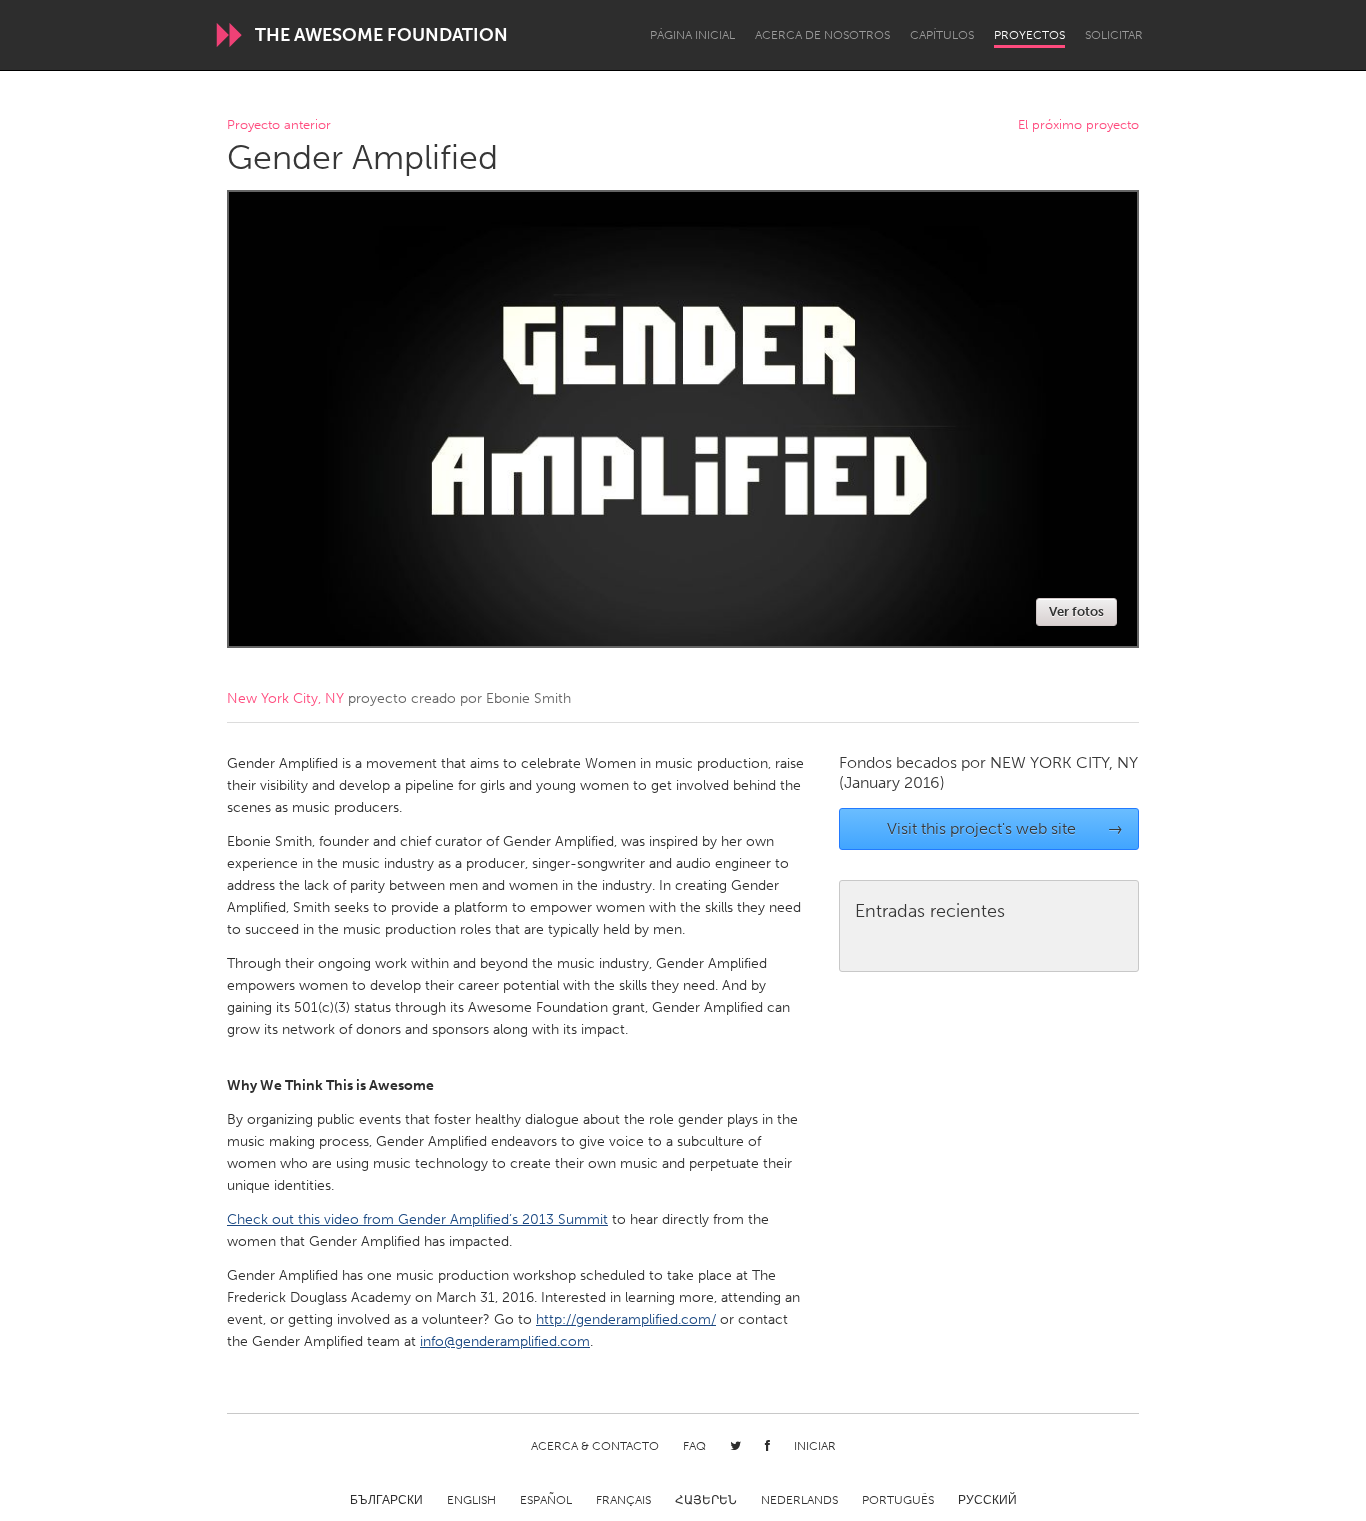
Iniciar (815, 1446)
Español (546, 1500)
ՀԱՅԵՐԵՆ (706, 1500)
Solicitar (1114, 35)
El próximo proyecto (1078, 125)
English (471, 1500)
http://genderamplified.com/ (626, 1319)
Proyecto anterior (279, 125)
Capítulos (942, 35)
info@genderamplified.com (505, 1341)
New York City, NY (285, 698)
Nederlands (799, 1500)
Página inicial (692, 35)
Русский (987, 1500)
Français (623, 1500)
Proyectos (1029, 35)
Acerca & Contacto (595, 1446)
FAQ (694, 1446)
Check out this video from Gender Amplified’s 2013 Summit (417, 1219)
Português (898, 1500)
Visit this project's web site (1005, 828)
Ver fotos (1076, 611)
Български (386, 1500)
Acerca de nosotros (822, 35)
